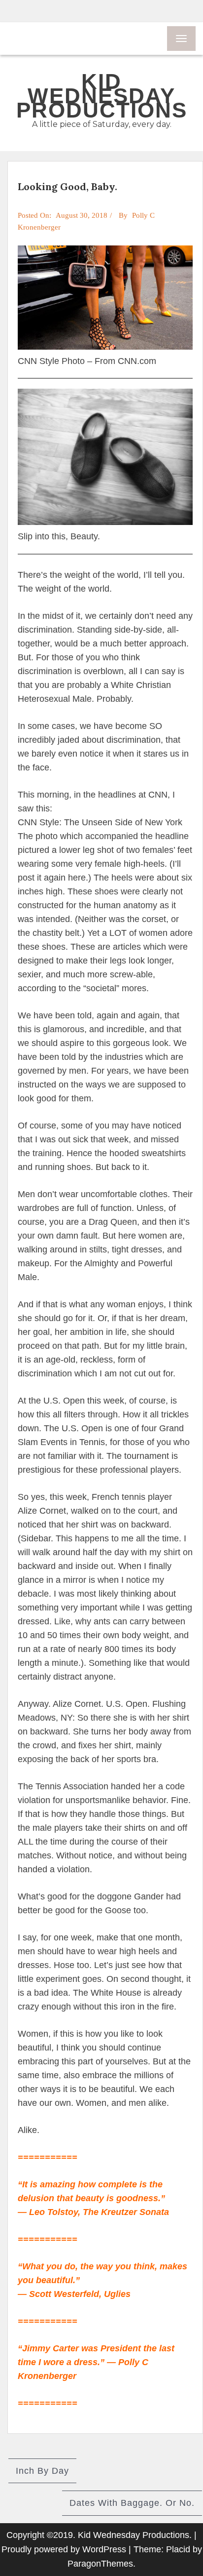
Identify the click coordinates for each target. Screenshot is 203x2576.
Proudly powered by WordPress (64, 2549)
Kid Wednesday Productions (102, 96)
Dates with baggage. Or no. (132, 2503)
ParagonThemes (100, 2564)
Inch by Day (42, 2471)
